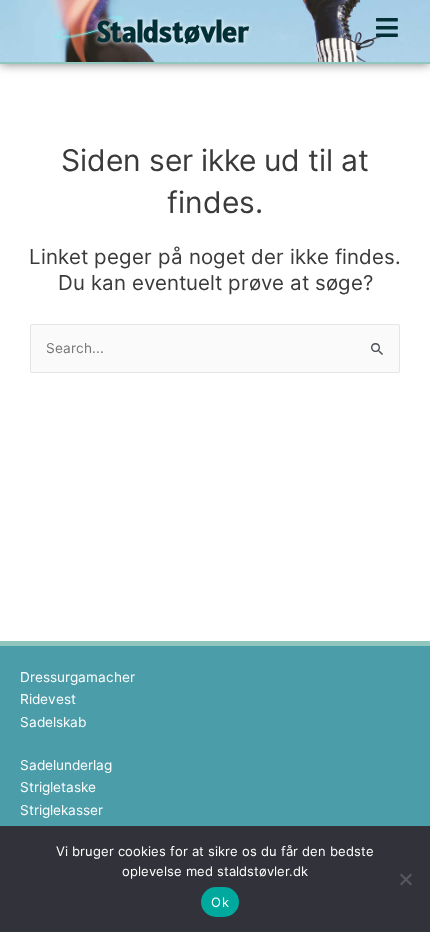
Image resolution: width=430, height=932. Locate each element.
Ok (220, 902)
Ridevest (48, 699)
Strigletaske (58, 787)
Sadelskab (53, 722)
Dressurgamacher (77, 677)
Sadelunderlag (66, 765)
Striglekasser (61, 810)
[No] (405, 879)
